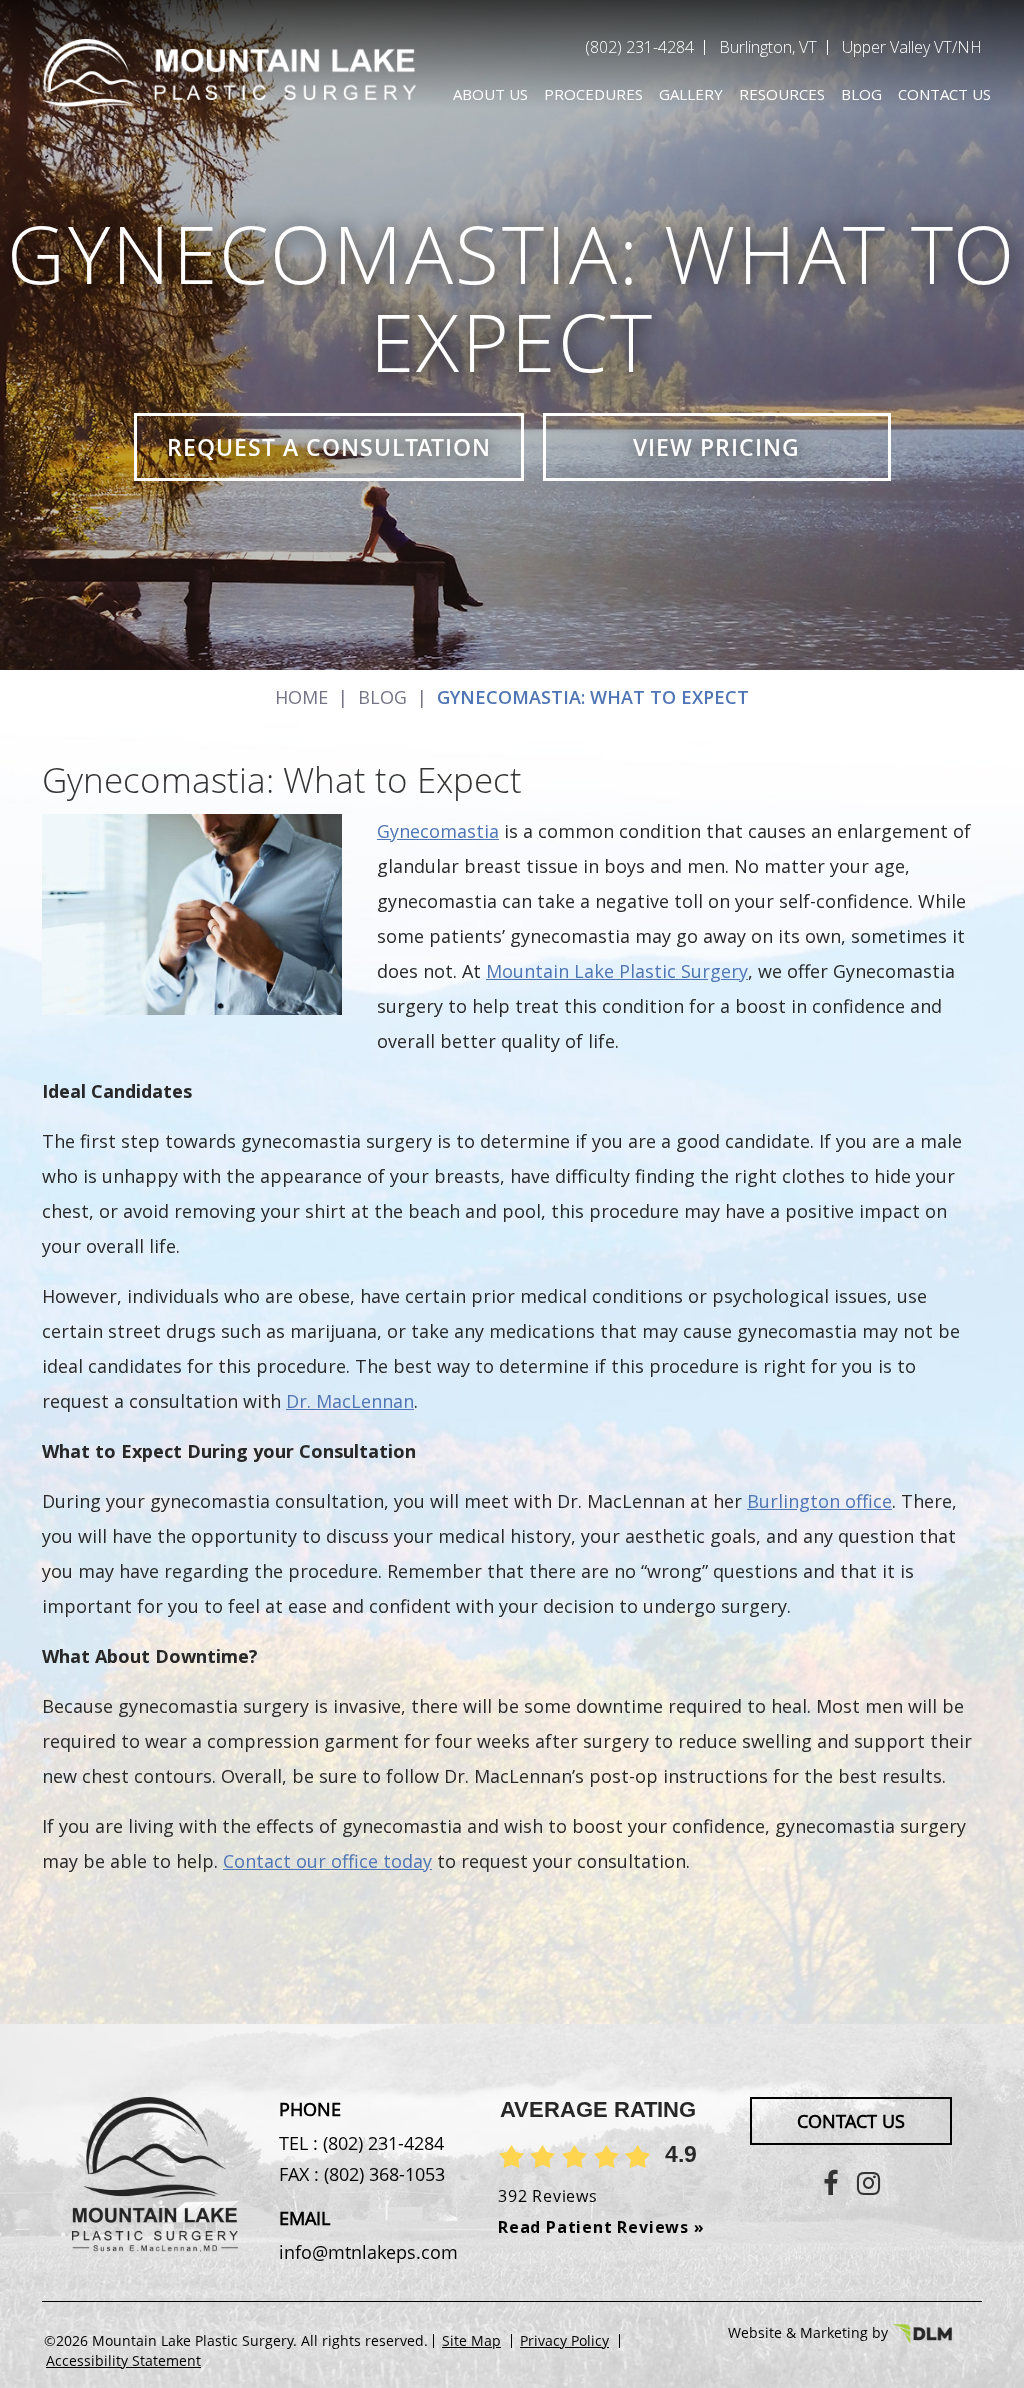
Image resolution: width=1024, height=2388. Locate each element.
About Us (490, 94)
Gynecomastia (438, 831)
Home (301, 697)
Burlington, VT (768, 47)
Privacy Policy (564, 2341)
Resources (782, 94)
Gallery (691, 94)
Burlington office (819, 1501)
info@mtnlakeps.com (368, 2252)
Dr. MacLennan (350, 1401)
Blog (861, 94)
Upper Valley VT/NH (912, 47)
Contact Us (944, 94)
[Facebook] (830, 2182)
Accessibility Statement (123, 2361)
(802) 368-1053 (382, 2174)
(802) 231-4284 (639, 47)
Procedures (593, 94)
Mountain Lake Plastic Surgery (617, 971)
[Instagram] (868, 2182)
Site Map (471, 2341)
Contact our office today (327, 1861)
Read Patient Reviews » (601, 2227)
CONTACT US (851, 2121)
